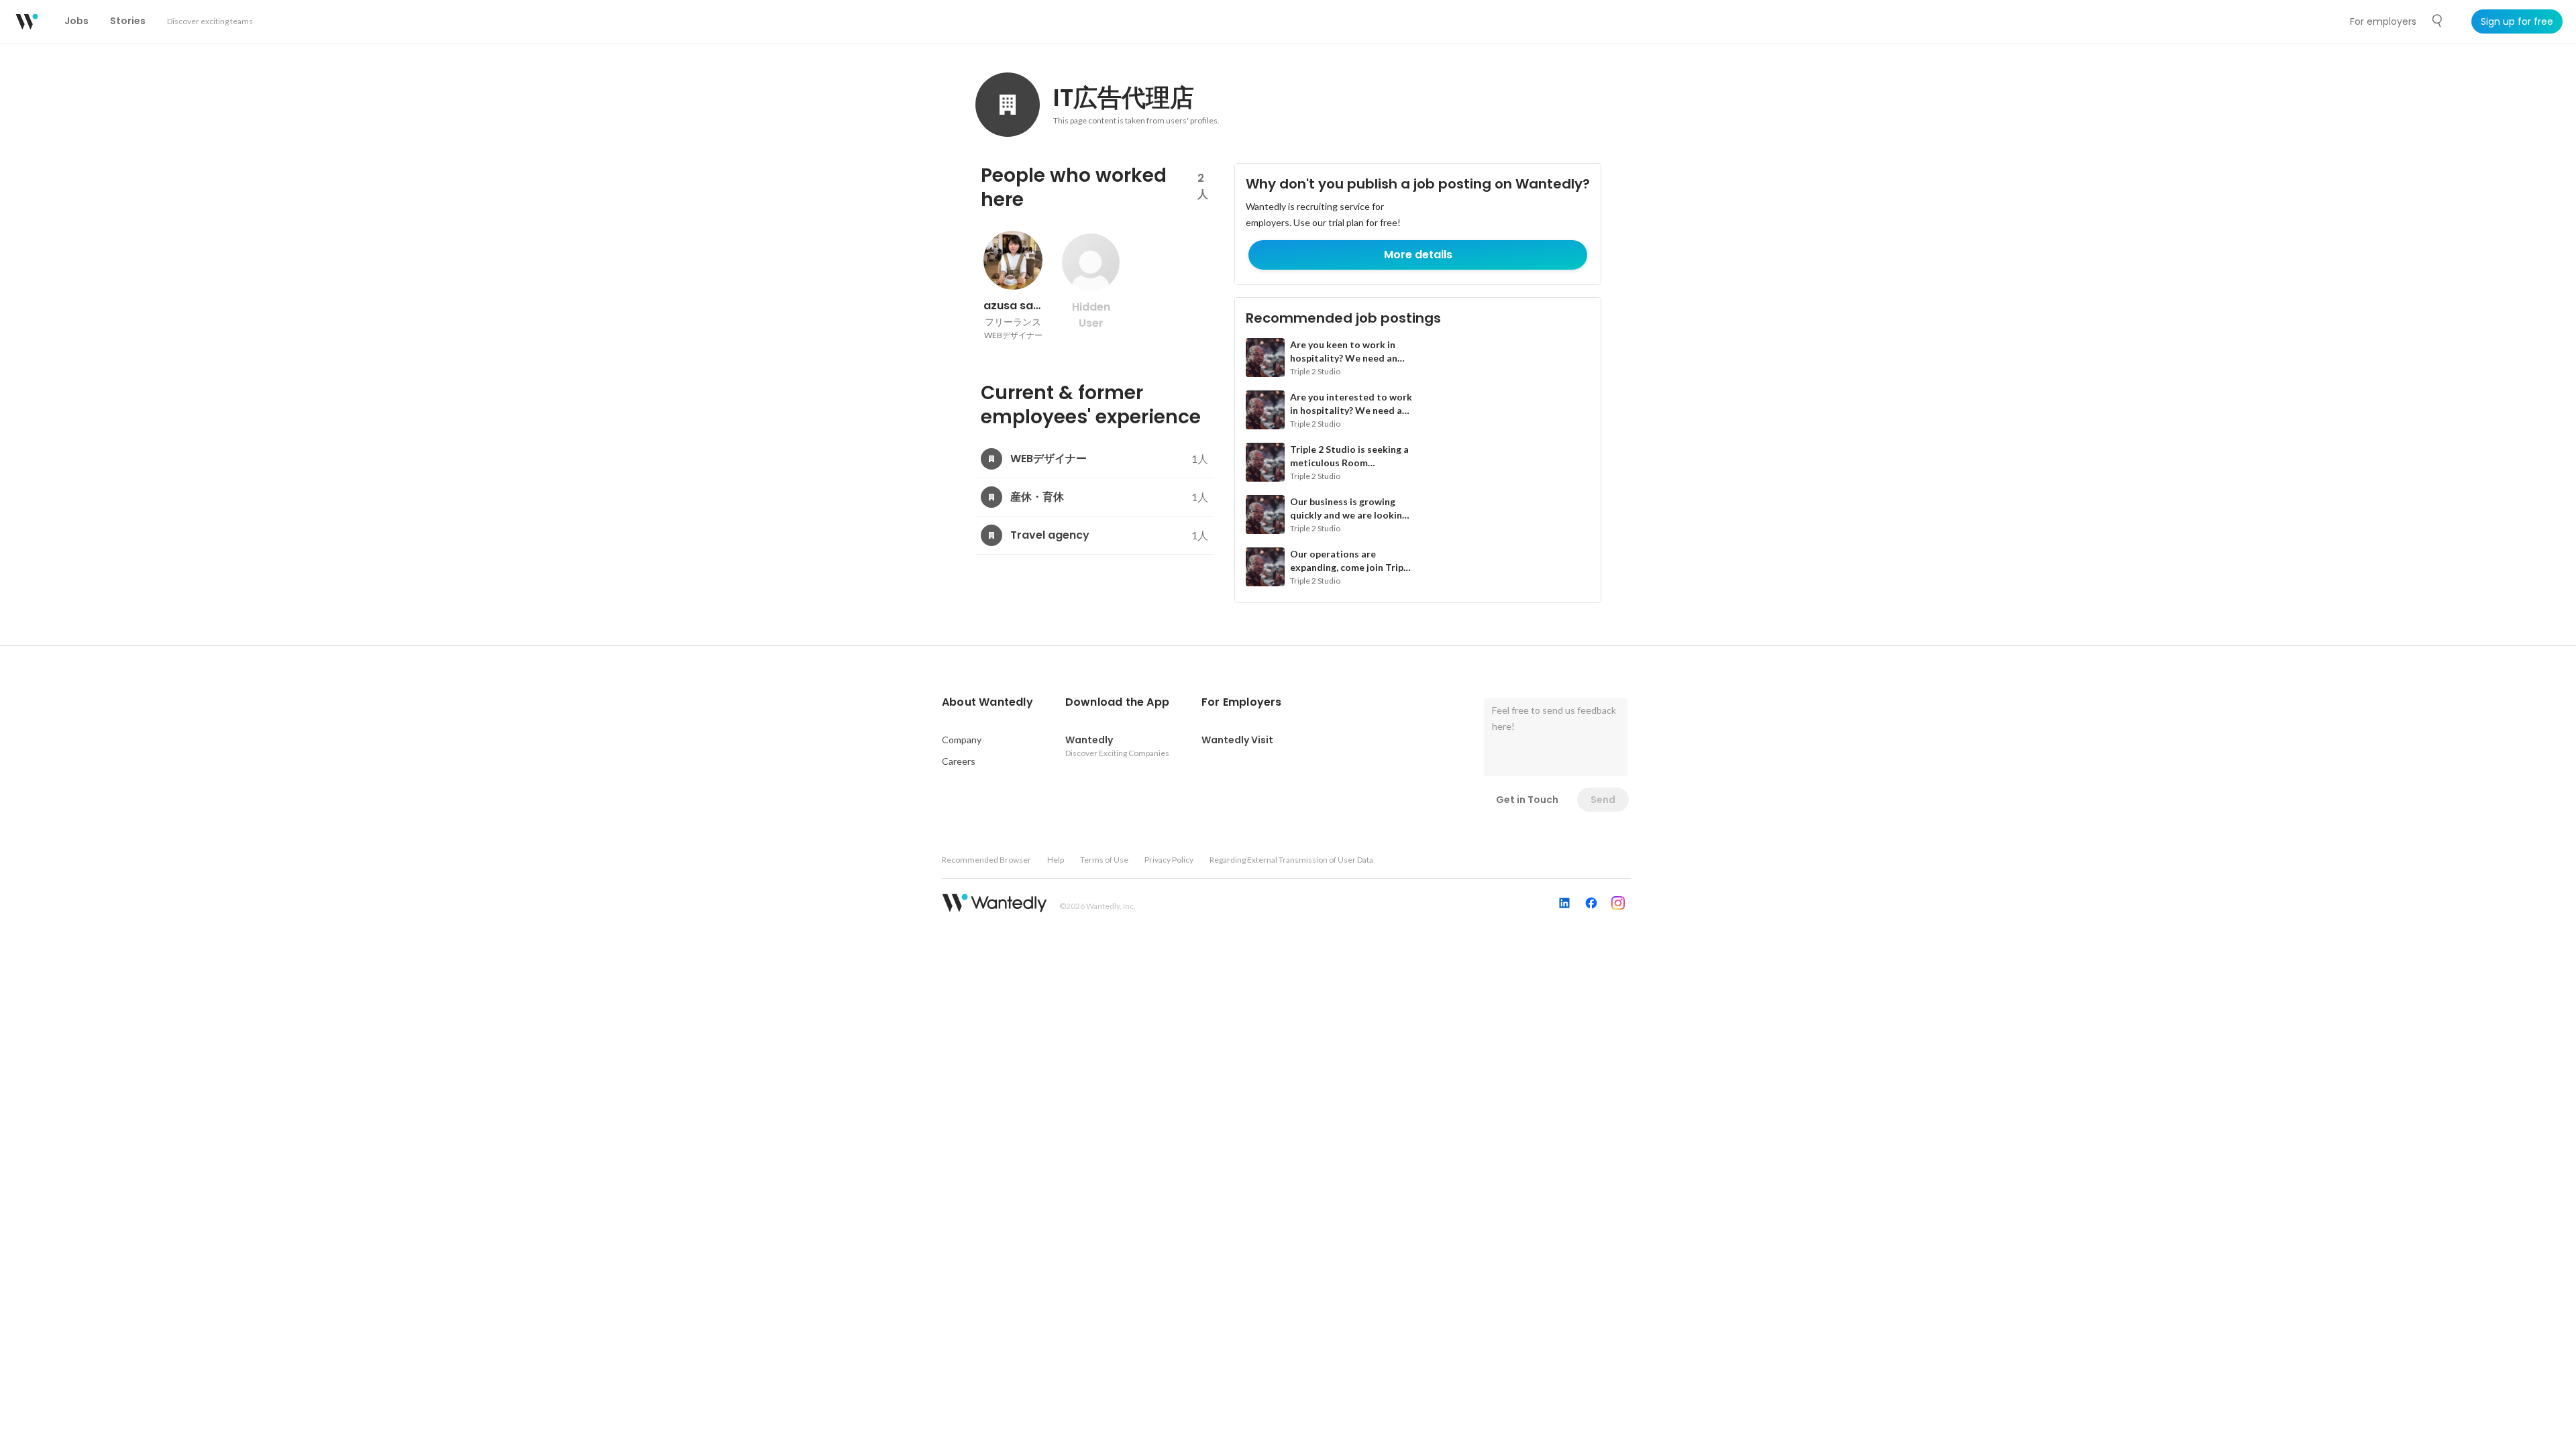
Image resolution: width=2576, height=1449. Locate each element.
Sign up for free (2517, 21)
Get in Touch (1527, 800)
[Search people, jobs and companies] (2438, 21)
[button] (987, 702)
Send (1603, 800)
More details (1418, 255)
